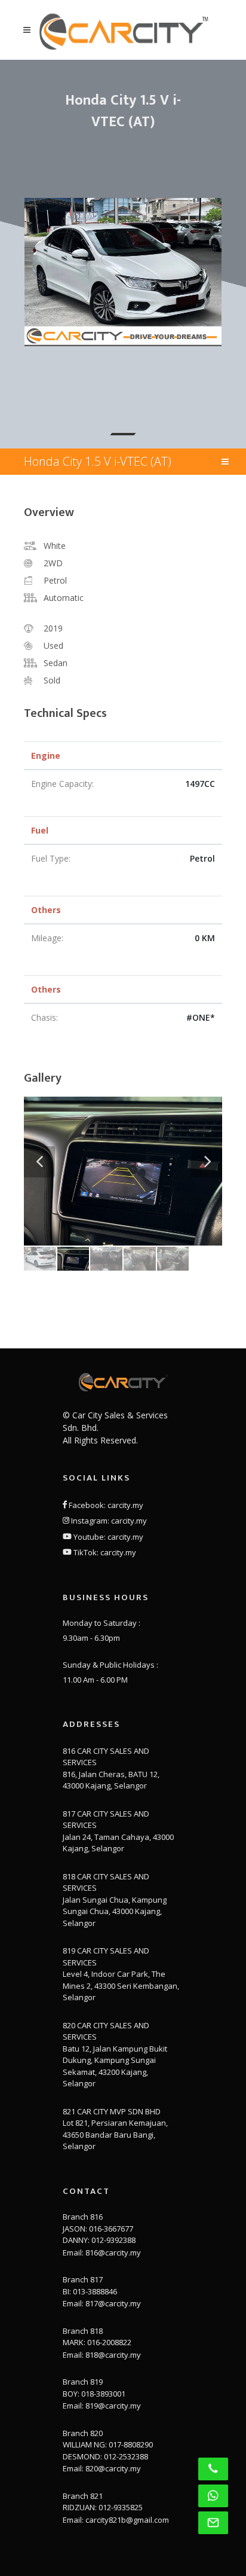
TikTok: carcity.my (104, 1552)
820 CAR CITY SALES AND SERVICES (106, 2031)
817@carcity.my (113, 2303)
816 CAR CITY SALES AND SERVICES (106, 1757)
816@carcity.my (113, 2253)
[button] (123, 434)
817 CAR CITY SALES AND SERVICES (106, 1820)
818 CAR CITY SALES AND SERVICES (106, 1882)
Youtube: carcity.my (107, 1537)
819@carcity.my (113, 2406)
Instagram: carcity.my (108, 1521)
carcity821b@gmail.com (127, 2520)
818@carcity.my (113, 2355)
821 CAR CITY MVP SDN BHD (112, 2111)
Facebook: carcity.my (105, 1505)
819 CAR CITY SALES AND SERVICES (106, 1957)
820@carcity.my (113, 2468)
